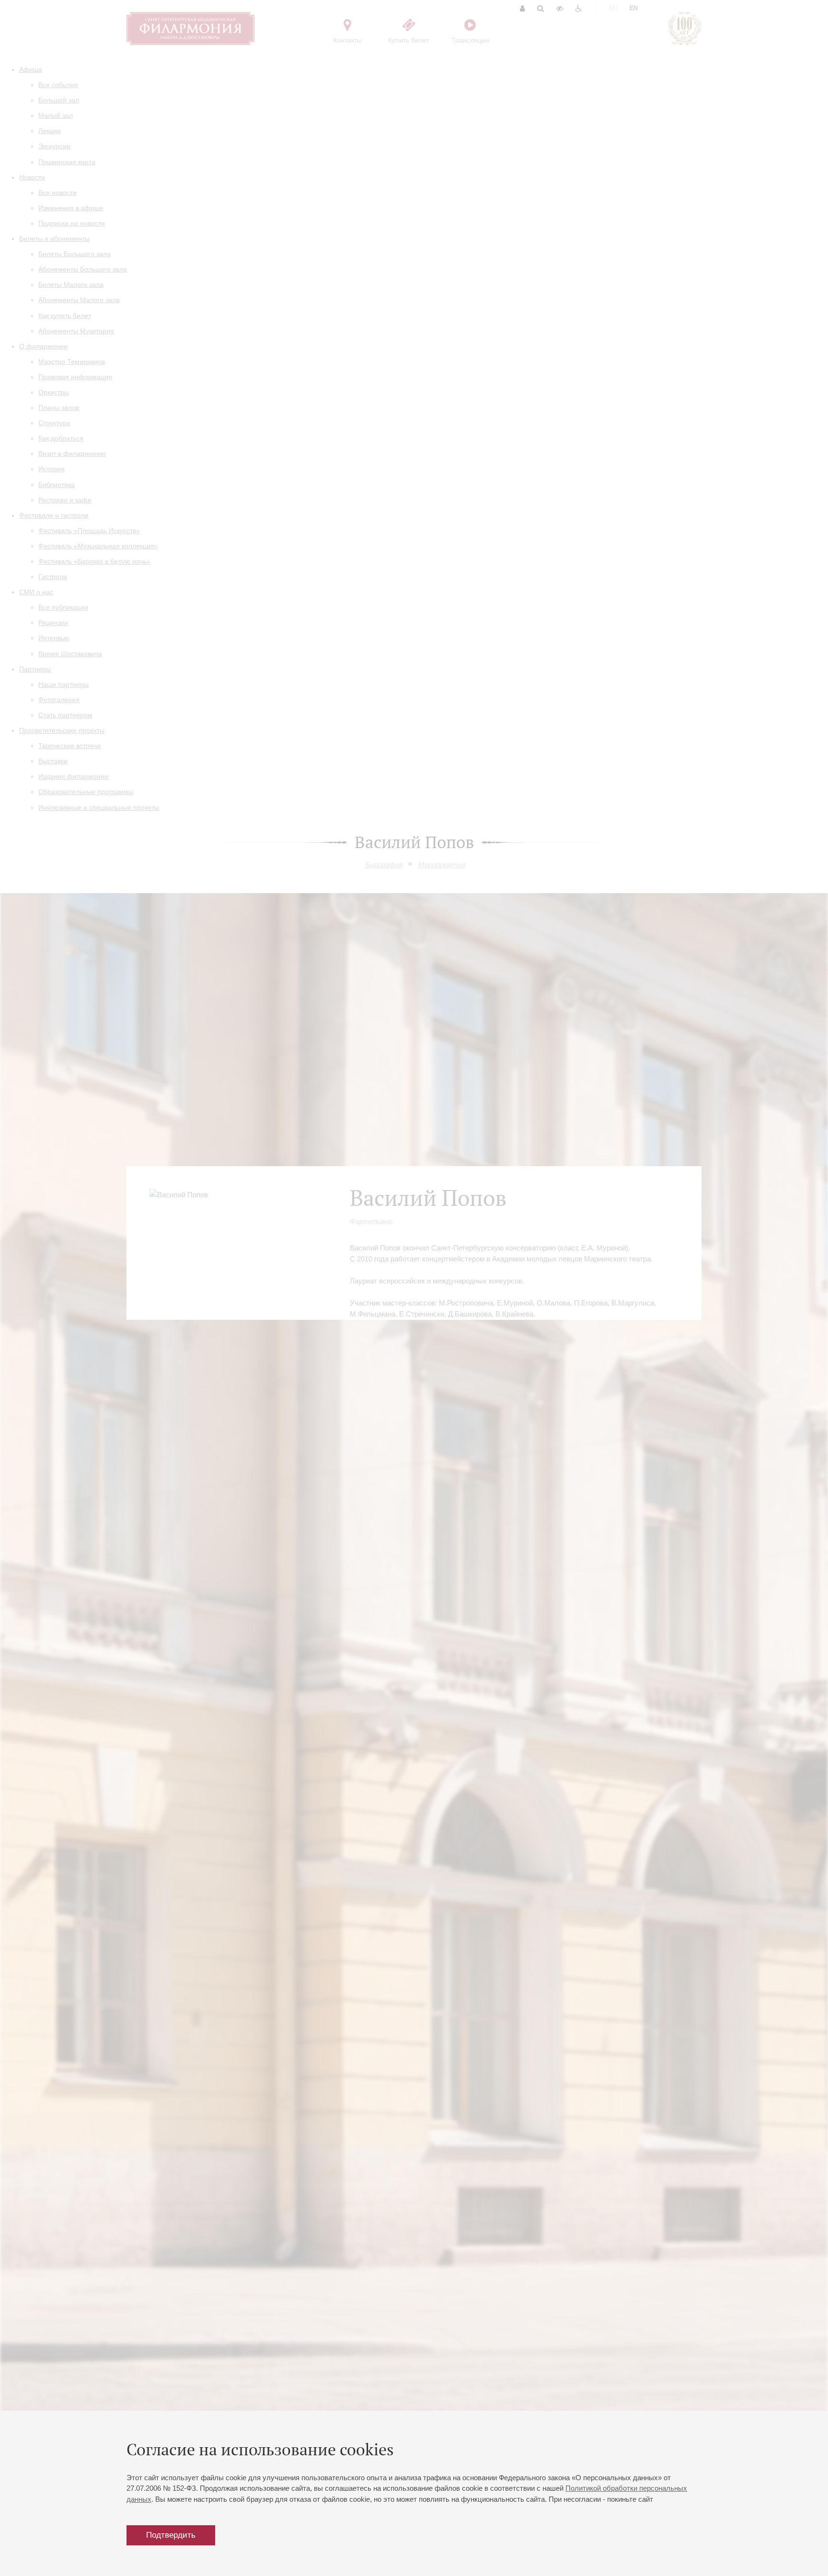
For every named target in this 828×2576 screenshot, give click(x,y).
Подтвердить (171, 2535)
